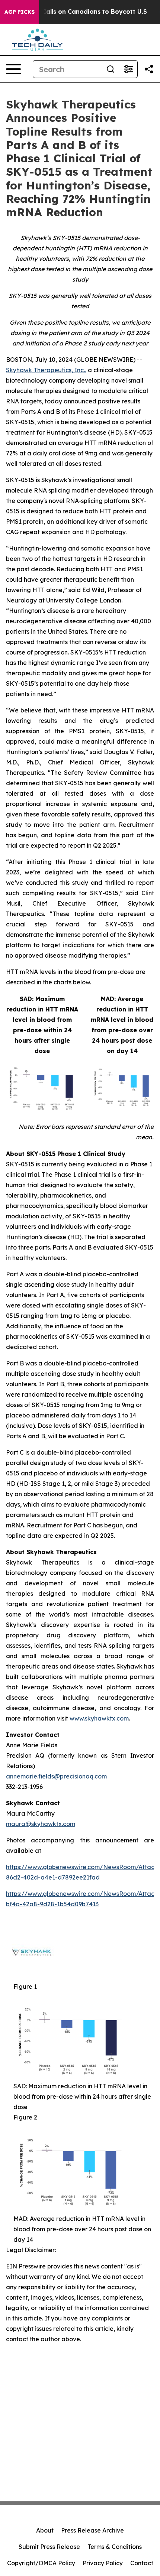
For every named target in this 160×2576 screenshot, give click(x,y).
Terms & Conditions (115, 2547)
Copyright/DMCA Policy (41, 2563)
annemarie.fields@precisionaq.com (56, 1776)
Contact (142, 2563)
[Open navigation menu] (13, 69)
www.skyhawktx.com (99, 1718)
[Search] (111, 69)
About (45, 2530)
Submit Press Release (49, 2547)
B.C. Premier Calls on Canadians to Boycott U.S (75, 12)
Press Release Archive (92, 2530)
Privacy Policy (103, 2563)
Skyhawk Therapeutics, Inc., (46, 370)
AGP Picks (20, 12)
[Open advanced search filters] (128, 69)
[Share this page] (149, 69)
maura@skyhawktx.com (41, 1824)
